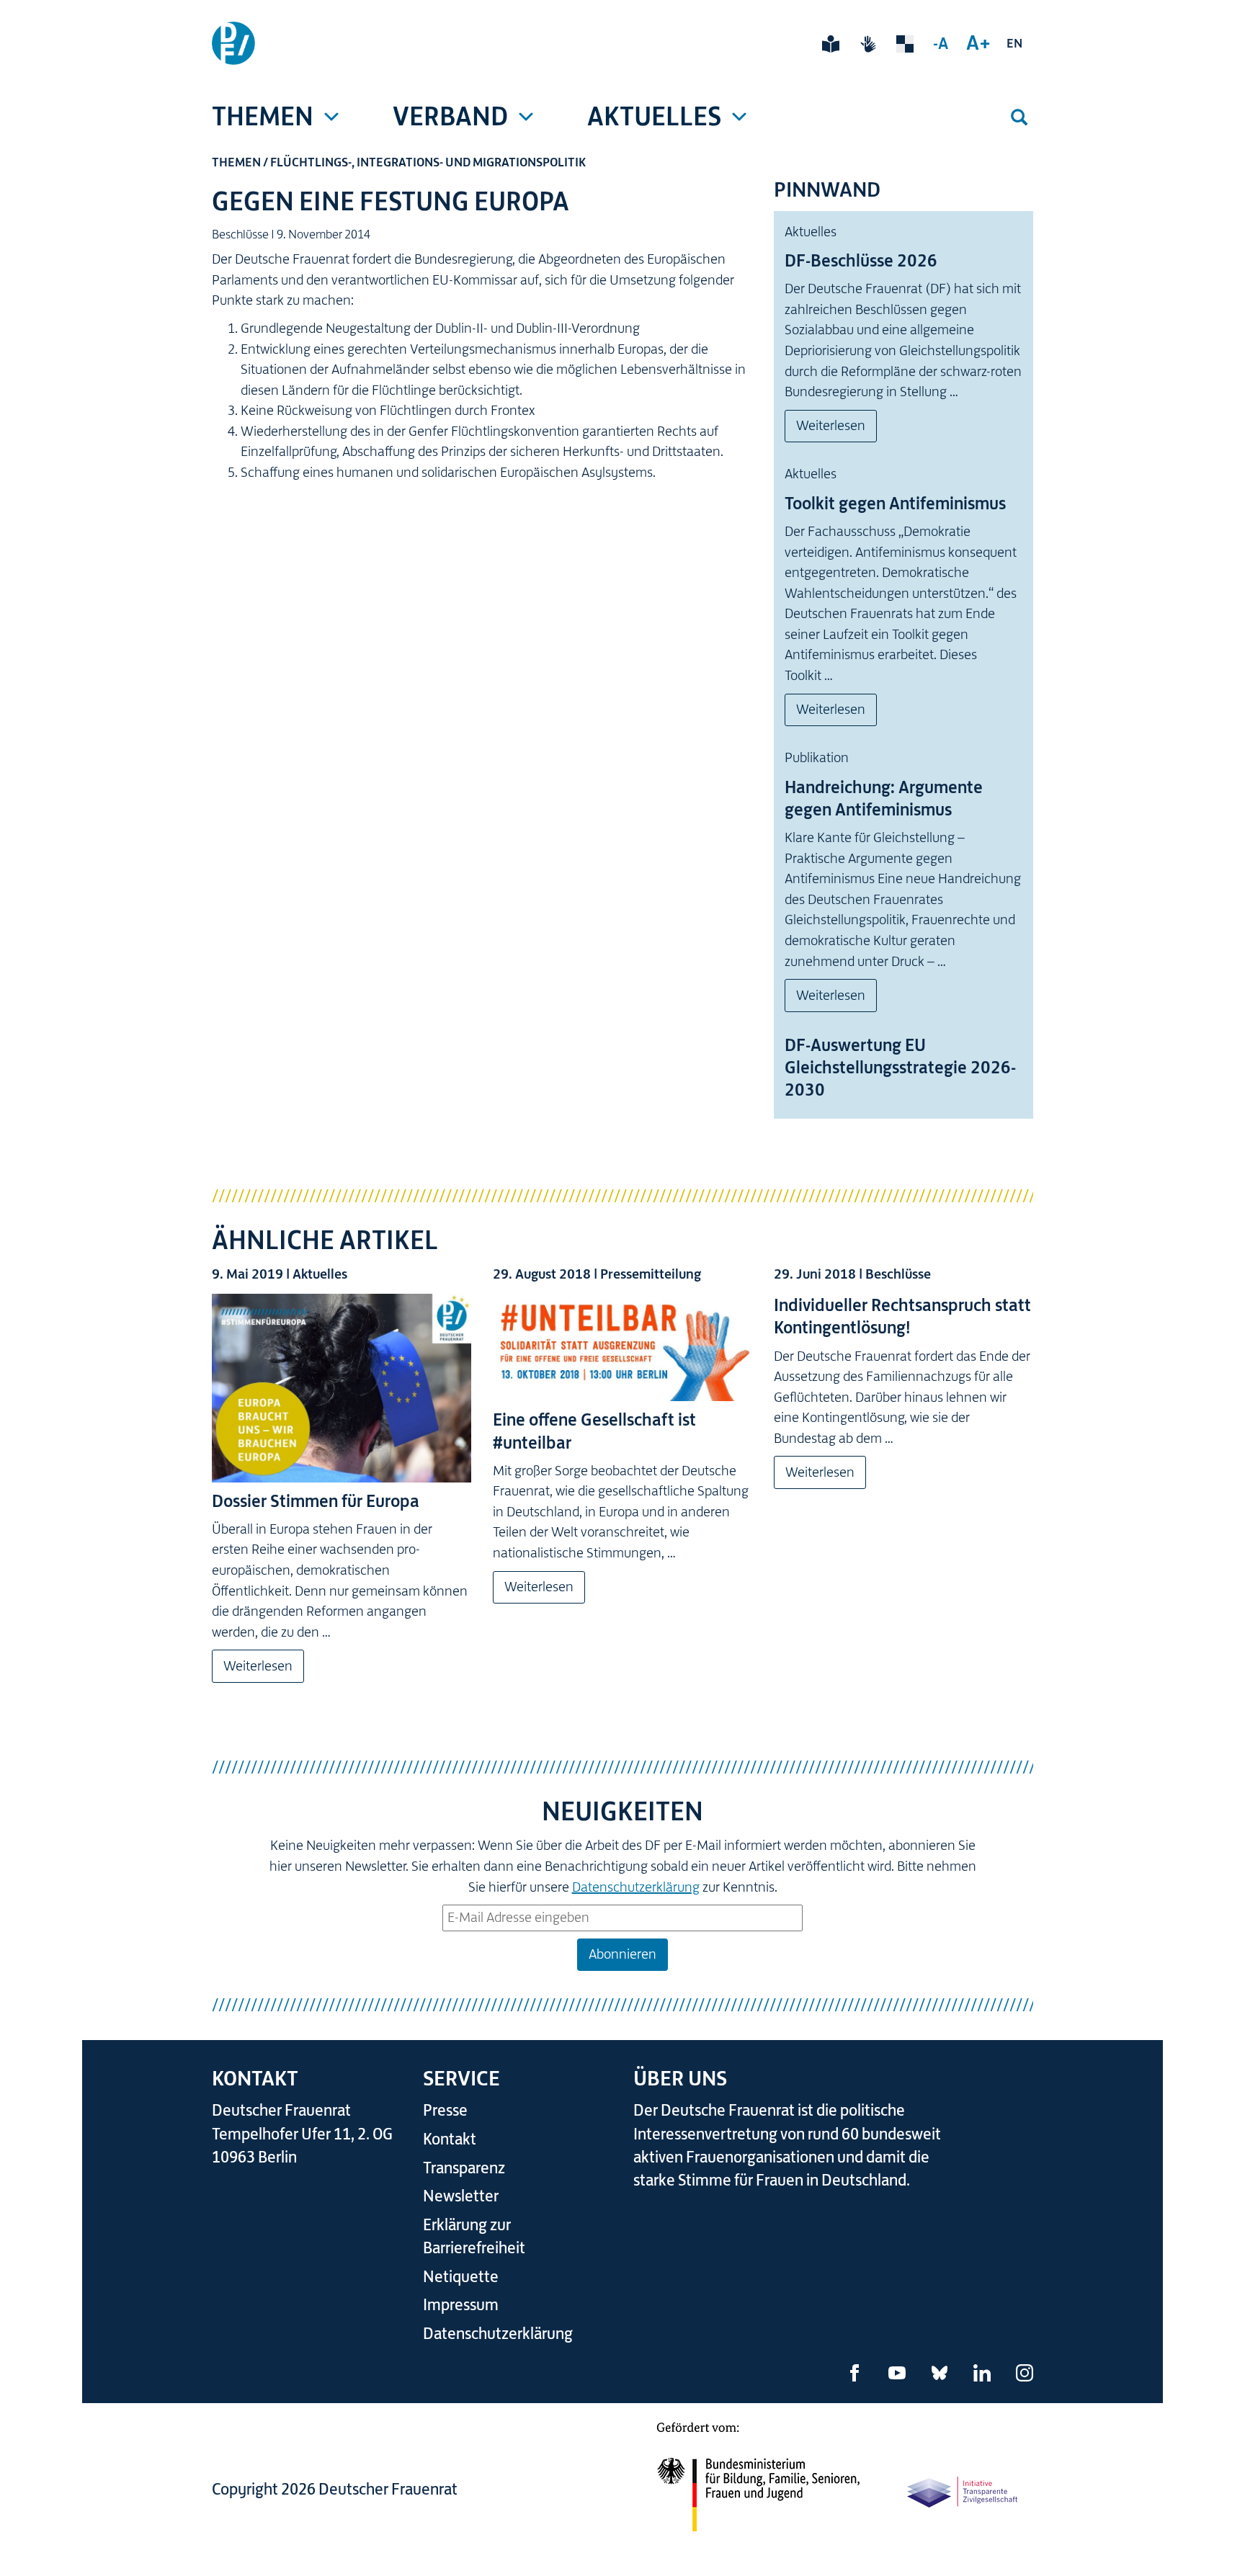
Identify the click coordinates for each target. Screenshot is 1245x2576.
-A (941, 43)
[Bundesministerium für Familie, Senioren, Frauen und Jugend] (758, 2486)
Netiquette (461, 2277)
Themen (263, 116)
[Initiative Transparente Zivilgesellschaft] (963, 2491)
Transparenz (464, 2168)
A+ (978, 43)
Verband (450, 116)
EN (1014, 43)
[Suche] (1019, 117)
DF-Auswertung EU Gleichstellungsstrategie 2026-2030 (900, 1068)
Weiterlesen (831, 425)
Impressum (461, 2305)
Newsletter (461, 2196)
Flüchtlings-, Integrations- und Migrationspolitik (428, 162)
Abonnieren (622, 1954)
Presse (445, 2110)
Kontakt (450, 2139)
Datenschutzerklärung (636, 1887)
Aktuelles (654, 116)
